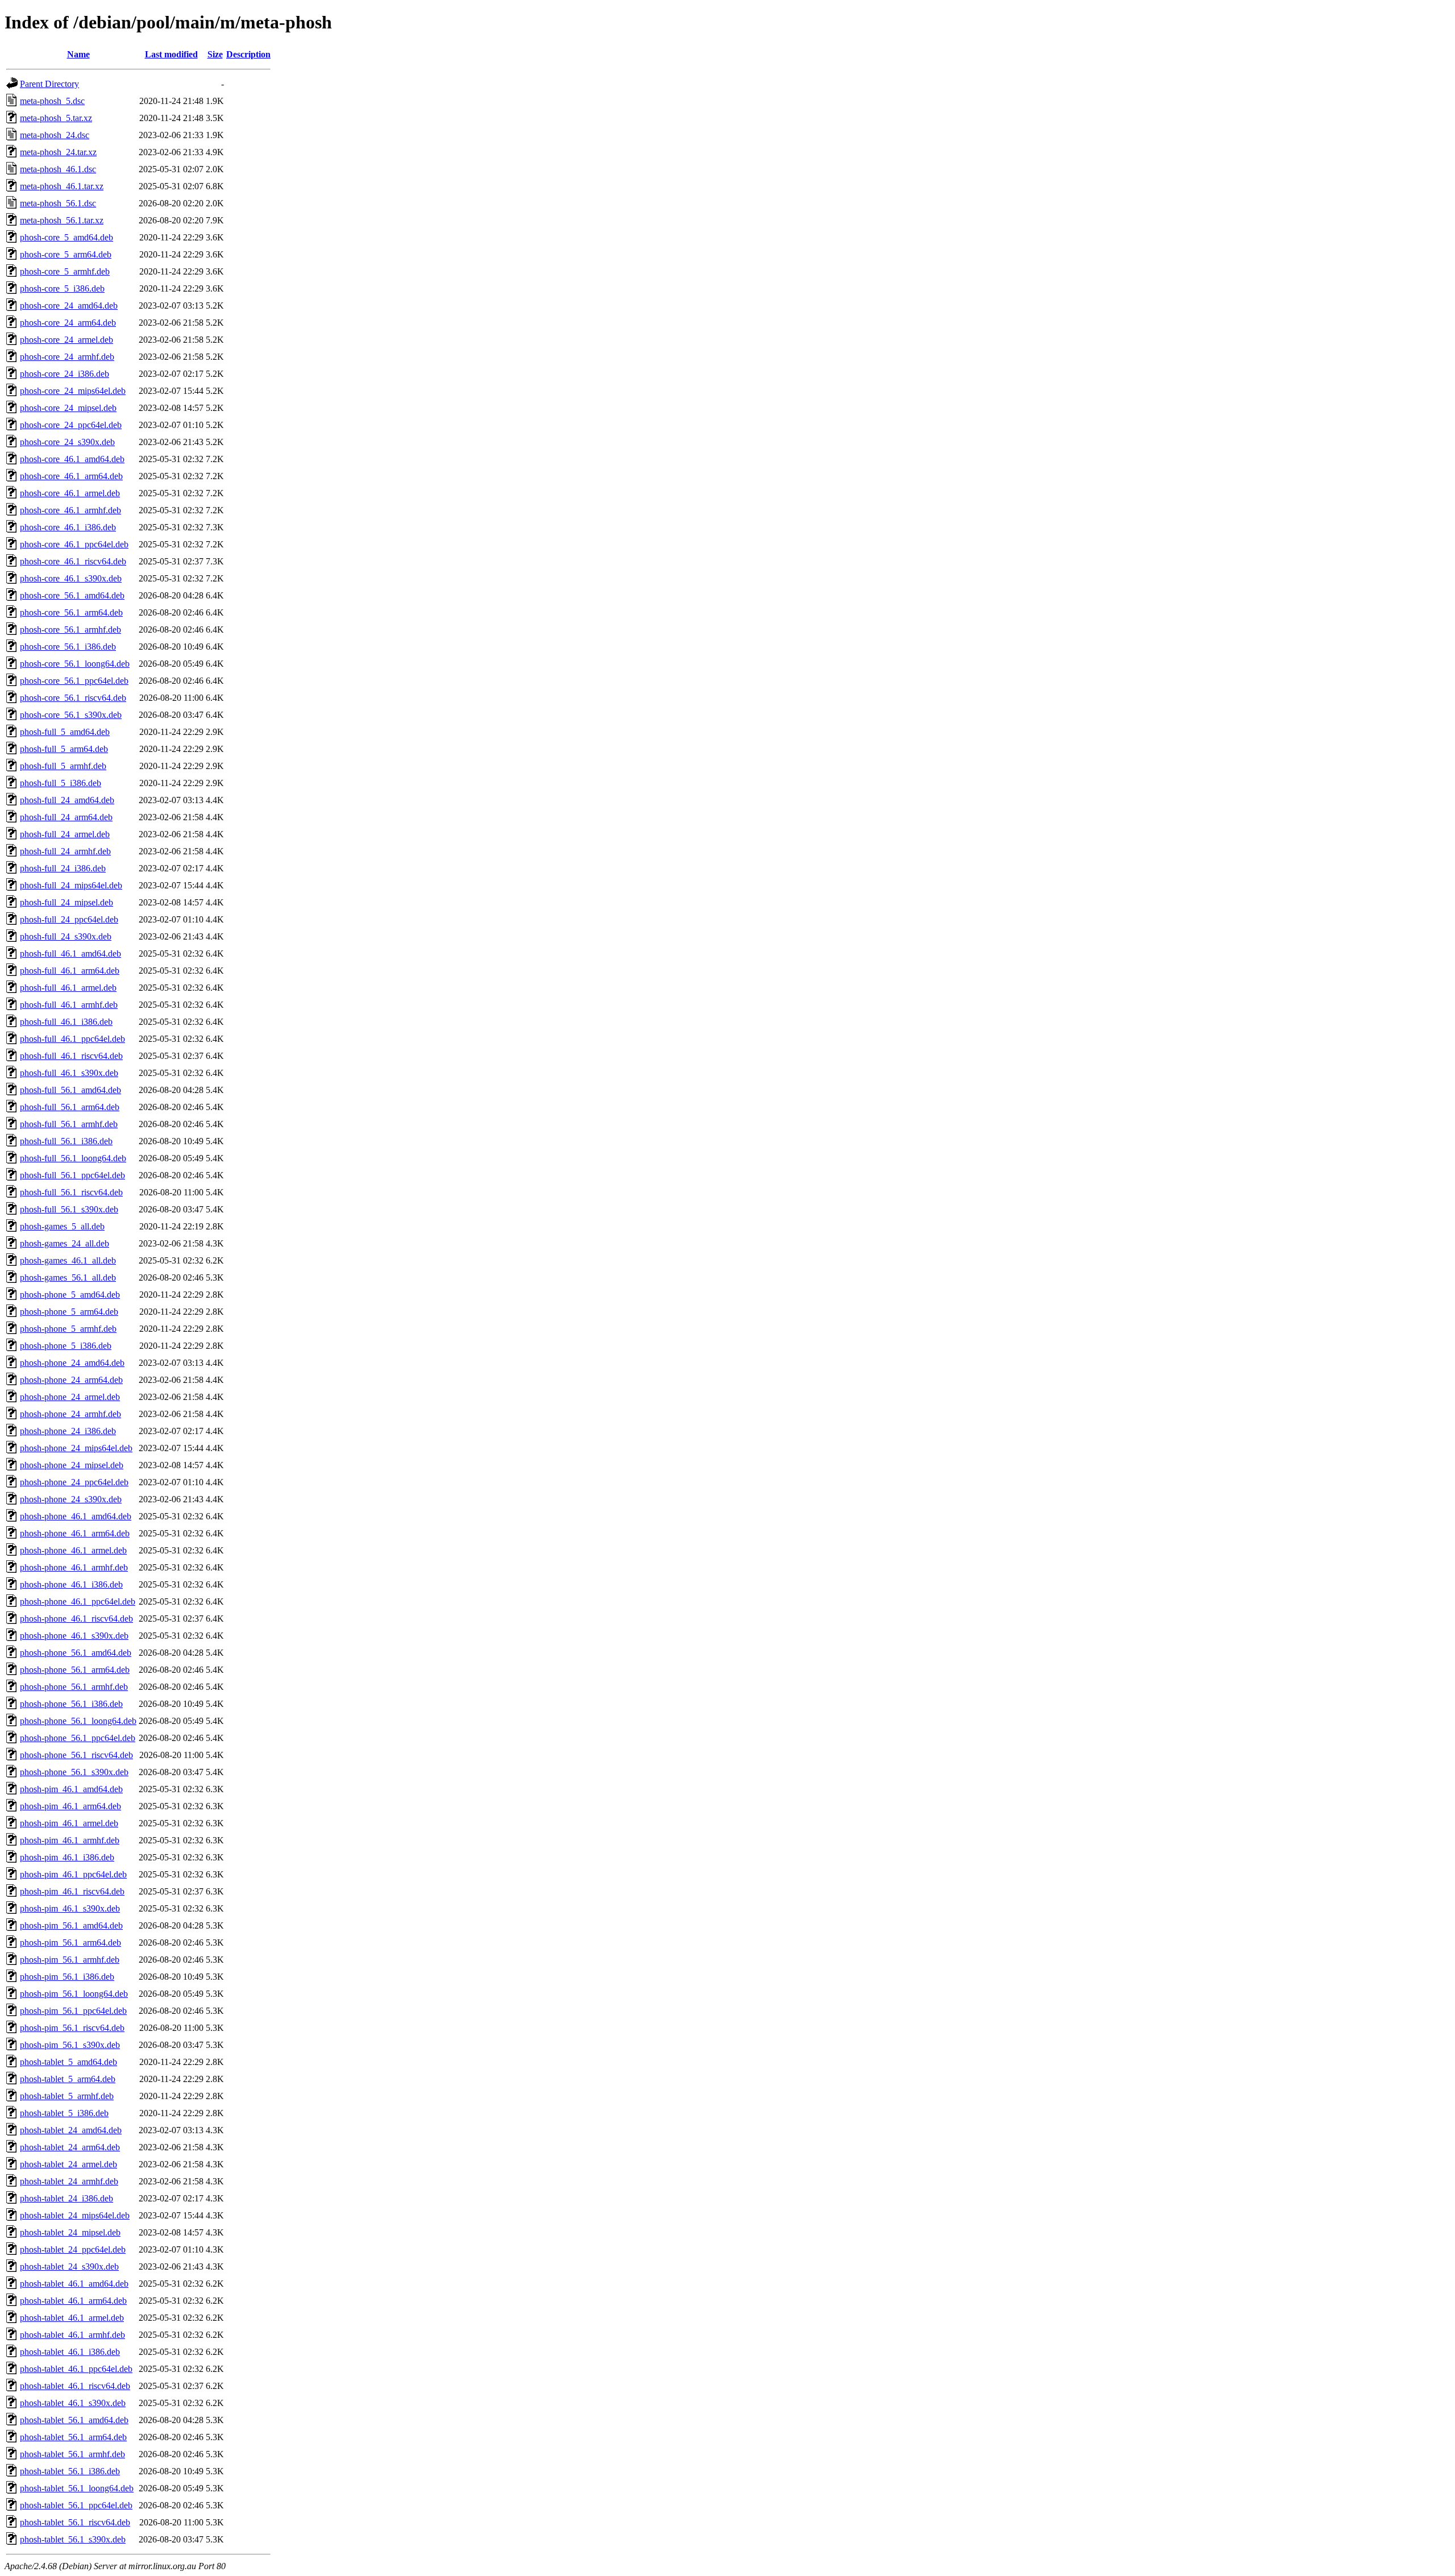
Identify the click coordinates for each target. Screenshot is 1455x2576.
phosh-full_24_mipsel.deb (66, 902)
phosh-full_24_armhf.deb (65, 851)
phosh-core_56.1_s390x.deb (71, 715)
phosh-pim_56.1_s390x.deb (70, 2045)
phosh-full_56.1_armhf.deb (69, 1124)
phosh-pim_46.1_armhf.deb (70, 1840)
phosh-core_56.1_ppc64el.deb (74, 681)
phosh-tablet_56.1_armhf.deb (72, 2454)
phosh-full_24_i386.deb (63, 868)
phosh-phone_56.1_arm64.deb (75, 1670)
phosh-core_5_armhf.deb (65, 271)
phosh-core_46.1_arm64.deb (71, 476)
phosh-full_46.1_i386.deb (66, 1022)
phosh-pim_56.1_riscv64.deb (72, 2028)
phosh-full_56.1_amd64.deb (70, 1090)
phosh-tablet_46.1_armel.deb (72, 2318)
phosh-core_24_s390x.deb (67, 442)
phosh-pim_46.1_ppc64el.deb (73, 1874)
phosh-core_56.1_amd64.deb (72, 595)
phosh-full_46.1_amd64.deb (70, 953)
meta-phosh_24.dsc (55, 135)
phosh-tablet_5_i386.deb (64, 2113)
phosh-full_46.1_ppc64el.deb (72, 1039)
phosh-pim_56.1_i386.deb (67, 1977)
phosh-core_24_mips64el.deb (73, 391)
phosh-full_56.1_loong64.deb (73, 1158)
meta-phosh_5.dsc (52, 101)
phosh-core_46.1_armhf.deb (70, 510)
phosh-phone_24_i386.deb (68, 1431)
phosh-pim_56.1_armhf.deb (70, 1960)
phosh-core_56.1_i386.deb (68, 647)
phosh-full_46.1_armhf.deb (69, 1005)
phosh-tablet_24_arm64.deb (70, 2147)
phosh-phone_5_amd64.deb (70, 1295)
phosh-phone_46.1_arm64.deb (75, 1533)
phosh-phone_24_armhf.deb (70, 1414)
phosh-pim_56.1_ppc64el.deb (73, 2011)
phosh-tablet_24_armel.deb (68, 2164)
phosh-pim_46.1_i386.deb (67, 1857)
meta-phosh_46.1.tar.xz (62, 186)
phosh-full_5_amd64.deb (65, 732)
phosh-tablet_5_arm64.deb (68, 2079)
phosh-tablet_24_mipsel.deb (70, 2232)
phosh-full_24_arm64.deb (66, 817)
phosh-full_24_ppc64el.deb (69, 919)
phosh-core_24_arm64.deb (68, 323)
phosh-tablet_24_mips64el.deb (75, 2215)
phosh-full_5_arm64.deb (64, 749)
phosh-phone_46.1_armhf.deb (74, 1567)
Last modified (171, 54)
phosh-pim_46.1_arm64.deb (70, 1806)
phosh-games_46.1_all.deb (68, 1260)
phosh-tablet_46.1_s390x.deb (73, 2403)
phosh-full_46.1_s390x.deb (69, 1073)
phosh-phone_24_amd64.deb (72, 1363)
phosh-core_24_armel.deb (66, 340)
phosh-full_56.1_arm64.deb (70, 1107)
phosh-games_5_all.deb (62, 1226)
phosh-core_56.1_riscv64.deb (73, 698)
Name (78, 54)
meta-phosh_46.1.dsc (58, 169)
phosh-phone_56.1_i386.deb (71, 1704)
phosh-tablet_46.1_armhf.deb (72, 2335)
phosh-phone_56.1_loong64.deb (78, 1721)
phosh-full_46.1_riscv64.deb (71, 1056)
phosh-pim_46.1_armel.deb (69, 1823)
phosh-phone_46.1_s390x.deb (74, 1636)
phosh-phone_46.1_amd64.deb (76, 1516)
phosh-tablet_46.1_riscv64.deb (75, 2386)
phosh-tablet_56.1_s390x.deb (73, 2539)
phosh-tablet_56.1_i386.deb (70, 2471)
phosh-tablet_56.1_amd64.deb (74, 2420)
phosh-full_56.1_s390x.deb (69, 1209)
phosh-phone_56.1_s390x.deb (74, 1772)
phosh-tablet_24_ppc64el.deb (73, 2249)
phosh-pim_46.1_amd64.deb (71, 1789)
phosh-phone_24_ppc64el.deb (74, 1482)
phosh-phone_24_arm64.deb (71, 1380)
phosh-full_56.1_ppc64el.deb (72, 1175)
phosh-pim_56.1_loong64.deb (74, 1994)
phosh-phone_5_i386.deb (66, 1346)
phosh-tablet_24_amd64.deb (71, 2130)
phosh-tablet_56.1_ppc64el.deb (76, 2505)
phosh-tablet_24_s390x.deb (69, 2267)
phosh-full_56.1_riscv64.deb (71, 1192)
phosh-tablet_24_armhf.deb (69, 2181)
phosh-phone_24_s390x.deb (71, 1499)
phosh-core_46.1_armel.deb (70, 493)
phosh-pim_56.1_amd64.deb (71, 1925)
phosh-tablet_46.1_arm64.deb (73, 2301)
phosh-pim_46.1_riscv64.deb (72, 1891)
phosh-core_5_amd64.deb (66, 237)
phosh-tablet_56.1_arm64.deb (73, 2437)
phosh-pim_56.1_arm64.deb (70, 1943)
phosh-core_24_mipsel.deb (68, 408)
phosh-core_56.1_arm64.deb (71, 612)
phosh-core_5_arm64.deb (66, 254)
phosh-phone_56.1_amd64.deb (76, 1653)
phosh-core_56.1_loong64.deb (75, 664)
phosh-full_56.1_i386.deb (66, 1141)
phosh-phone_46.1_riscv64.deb (76, 1619)
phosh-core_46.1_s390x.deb (71, 578)
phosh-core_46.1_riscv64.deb (73, 561)
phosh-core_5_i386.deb (62, 288)
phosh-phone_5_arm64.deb (69, 1312)
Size (215, 54)
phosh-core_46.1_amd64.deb (72, 459)
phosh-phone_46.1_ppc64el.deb (78, 1601)
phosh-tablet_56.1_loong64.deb (77, 2488)
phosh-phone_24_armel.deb (70, 1397)
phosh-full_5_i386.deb (61, 783)
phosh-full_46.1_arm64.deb (70, 971)
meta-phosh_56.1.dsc (58, 203)
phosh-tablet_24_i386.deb (66, 2198)
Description (248, 54)
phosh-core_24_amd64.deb (69, 306)
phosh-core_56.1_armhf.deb (70, 630)
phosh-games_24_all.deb (65, 1243)
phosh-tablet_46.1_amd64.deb (74, 2284)
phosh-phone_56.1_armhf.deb (74, 1687)
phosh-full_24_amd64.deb (67, 800)
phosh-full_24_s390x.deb (66, 936)
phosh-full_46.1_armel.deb (68, 988)
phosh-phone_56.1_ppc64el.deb (78, 1738)
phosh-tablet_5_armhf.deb (67, 2096)
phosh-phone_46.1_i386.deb (71, 1584)
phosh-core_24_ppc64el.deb (71, 425)
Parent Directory (49, 84)
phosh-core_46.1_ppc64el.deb (74, 544)
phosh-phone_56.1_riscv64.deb (76, 1755)
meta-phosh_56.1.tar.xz (62, 220)
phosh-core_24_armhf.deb (67, 357)
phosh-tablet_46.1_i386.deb (70, 2352)
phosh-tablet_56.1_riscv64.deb (75, 2522)
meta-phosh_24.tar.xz (58, 152)
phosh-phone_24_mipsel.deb (72, 1465)
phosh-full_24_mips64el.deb (71, 885)
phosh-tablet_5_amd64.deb (68, 2062)
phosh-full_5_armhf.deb (63, 766)
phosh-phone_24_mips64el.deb (76, 1448)
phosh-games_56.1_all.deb (68, 1277)
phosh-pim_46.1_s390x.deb (70, 1908)
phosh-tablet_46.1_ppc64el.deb (76, 2369)
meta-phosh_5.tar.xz (56, 118)
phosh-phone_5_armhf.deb (68, 1329)
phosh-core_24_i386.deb (65, 374)
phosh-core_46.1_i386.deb (68, 527)
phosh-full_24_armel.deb (65, 834)
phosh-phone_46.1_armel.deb (73, 1550)
